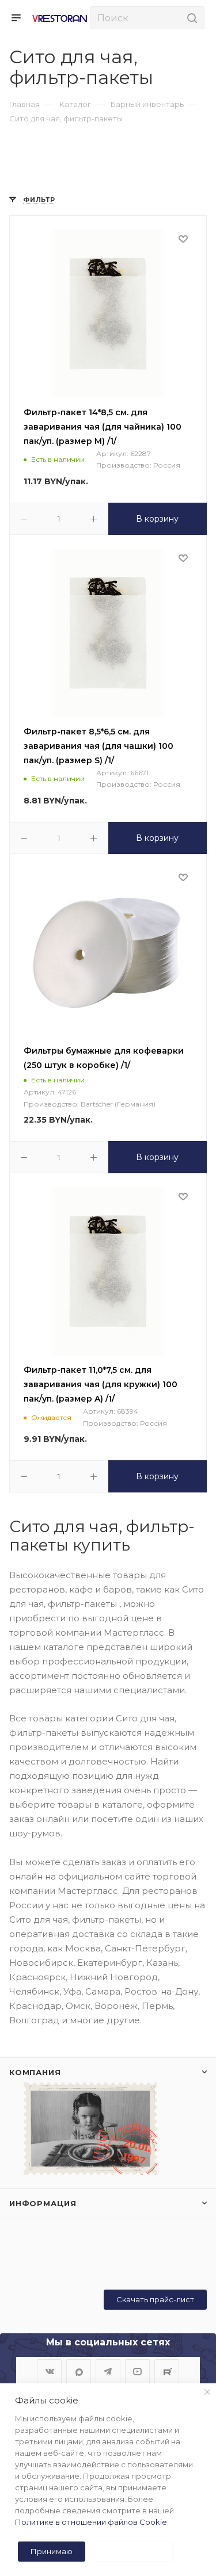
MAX (79, 2372)
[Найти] (190, 18)
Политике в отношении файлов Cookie (91, 2522)
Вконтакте (49, 2372)
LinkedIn (167, 2372)
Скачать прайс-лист (155, 2299)
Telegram (108, 2372)
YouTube (137, 2372)
